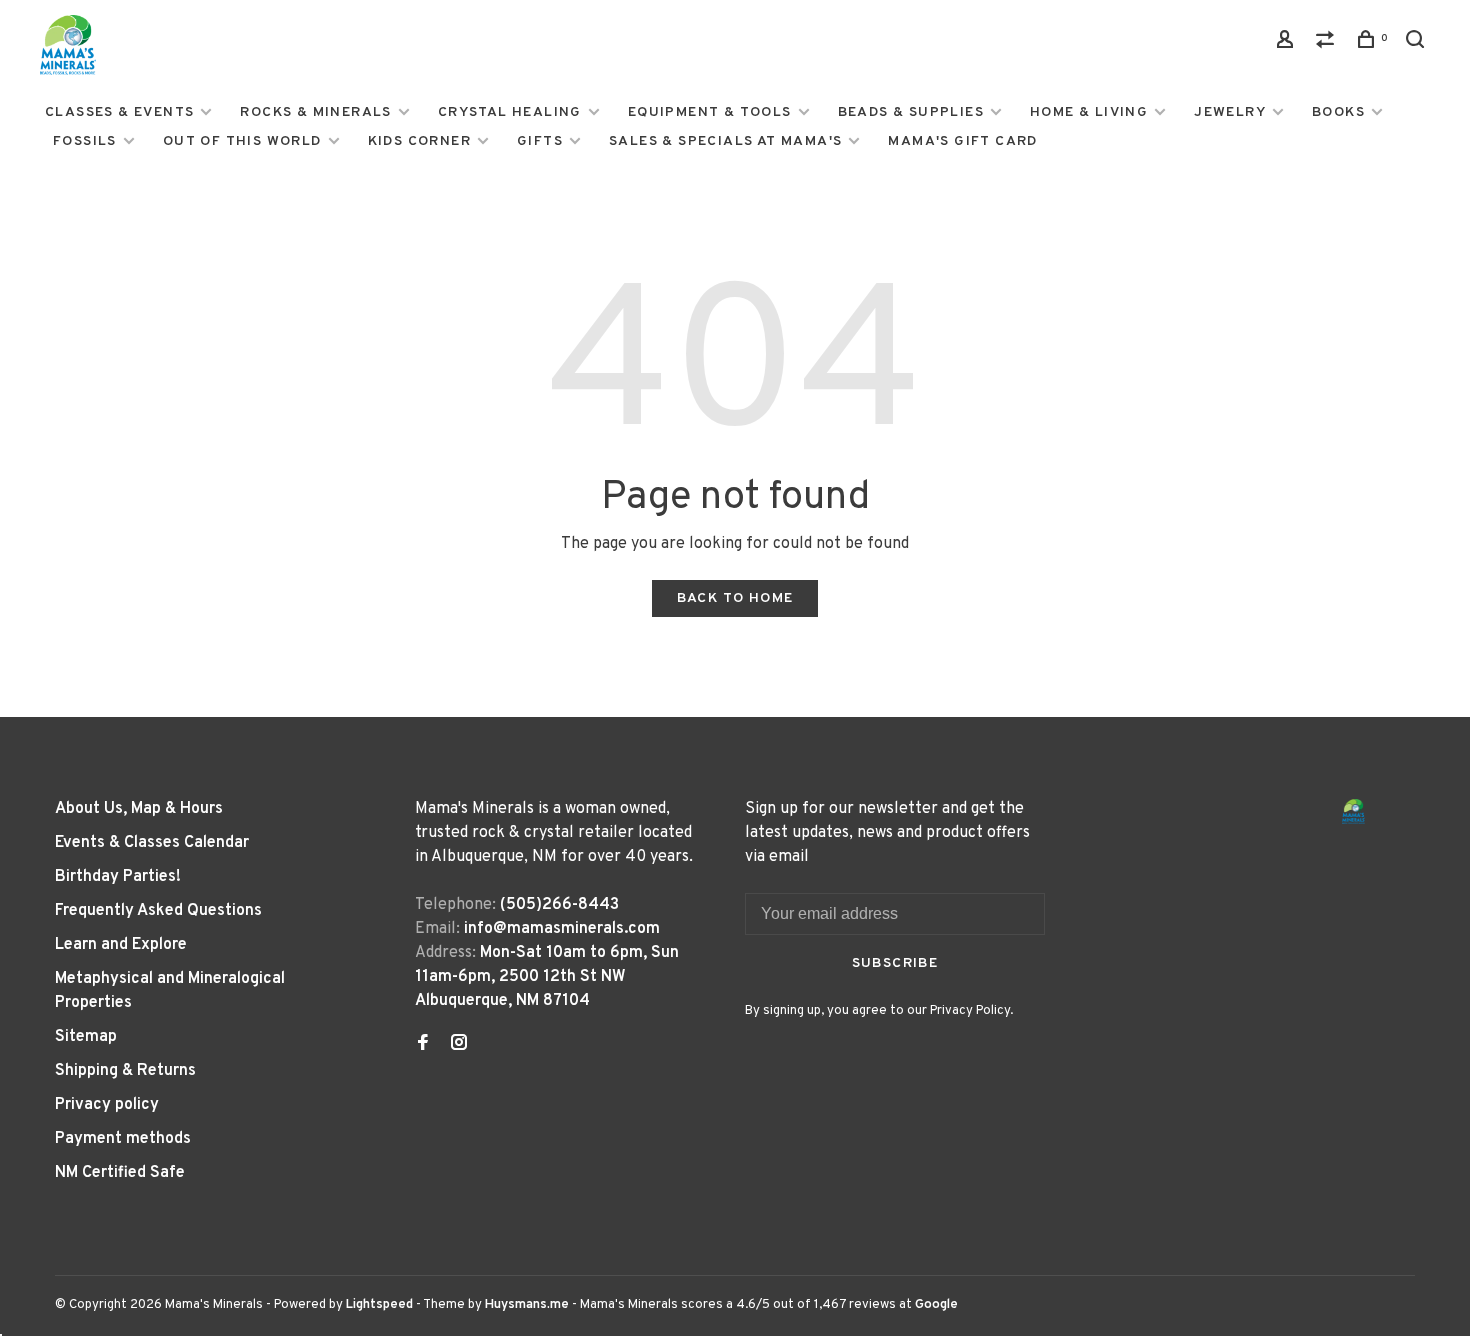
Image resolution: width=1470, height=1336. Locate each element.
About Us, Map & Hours (139, 809)
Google (936, 1305)
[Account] (1288, 43)
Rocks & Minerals (315, 112)
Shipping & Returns (125, 1071)
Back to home (735, 598)
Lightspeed (379, 1305)
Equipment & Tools (710, 112)
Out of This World (242, 141)
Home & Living (1089, 112)
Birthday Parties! (118, 877)
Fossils (85, 141)
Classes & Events (119, 112)
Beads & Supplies (911, 112)
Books (1338, 112)
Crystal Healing (510, 112)
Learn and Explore (121, 945)
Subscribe (895, 963)
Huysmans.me (528, 1305)
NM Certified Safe (120, 1173)
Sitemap (86, 1037)
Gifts (540, 141)
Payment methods (123, 1139)
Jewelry (1230, 112)
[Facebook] (423, 1045)
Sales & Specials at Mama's (725, 141)
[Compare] (1328, 43)
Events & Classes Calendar (152, 843)
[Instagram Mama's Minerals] (459, 1045)
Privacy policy (107, 1105)
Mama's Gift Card (962, 141)
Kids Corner (419, 141)
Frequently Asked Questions (158, 911)
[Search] (1418, 43)
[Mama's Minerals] (1354, 811)
